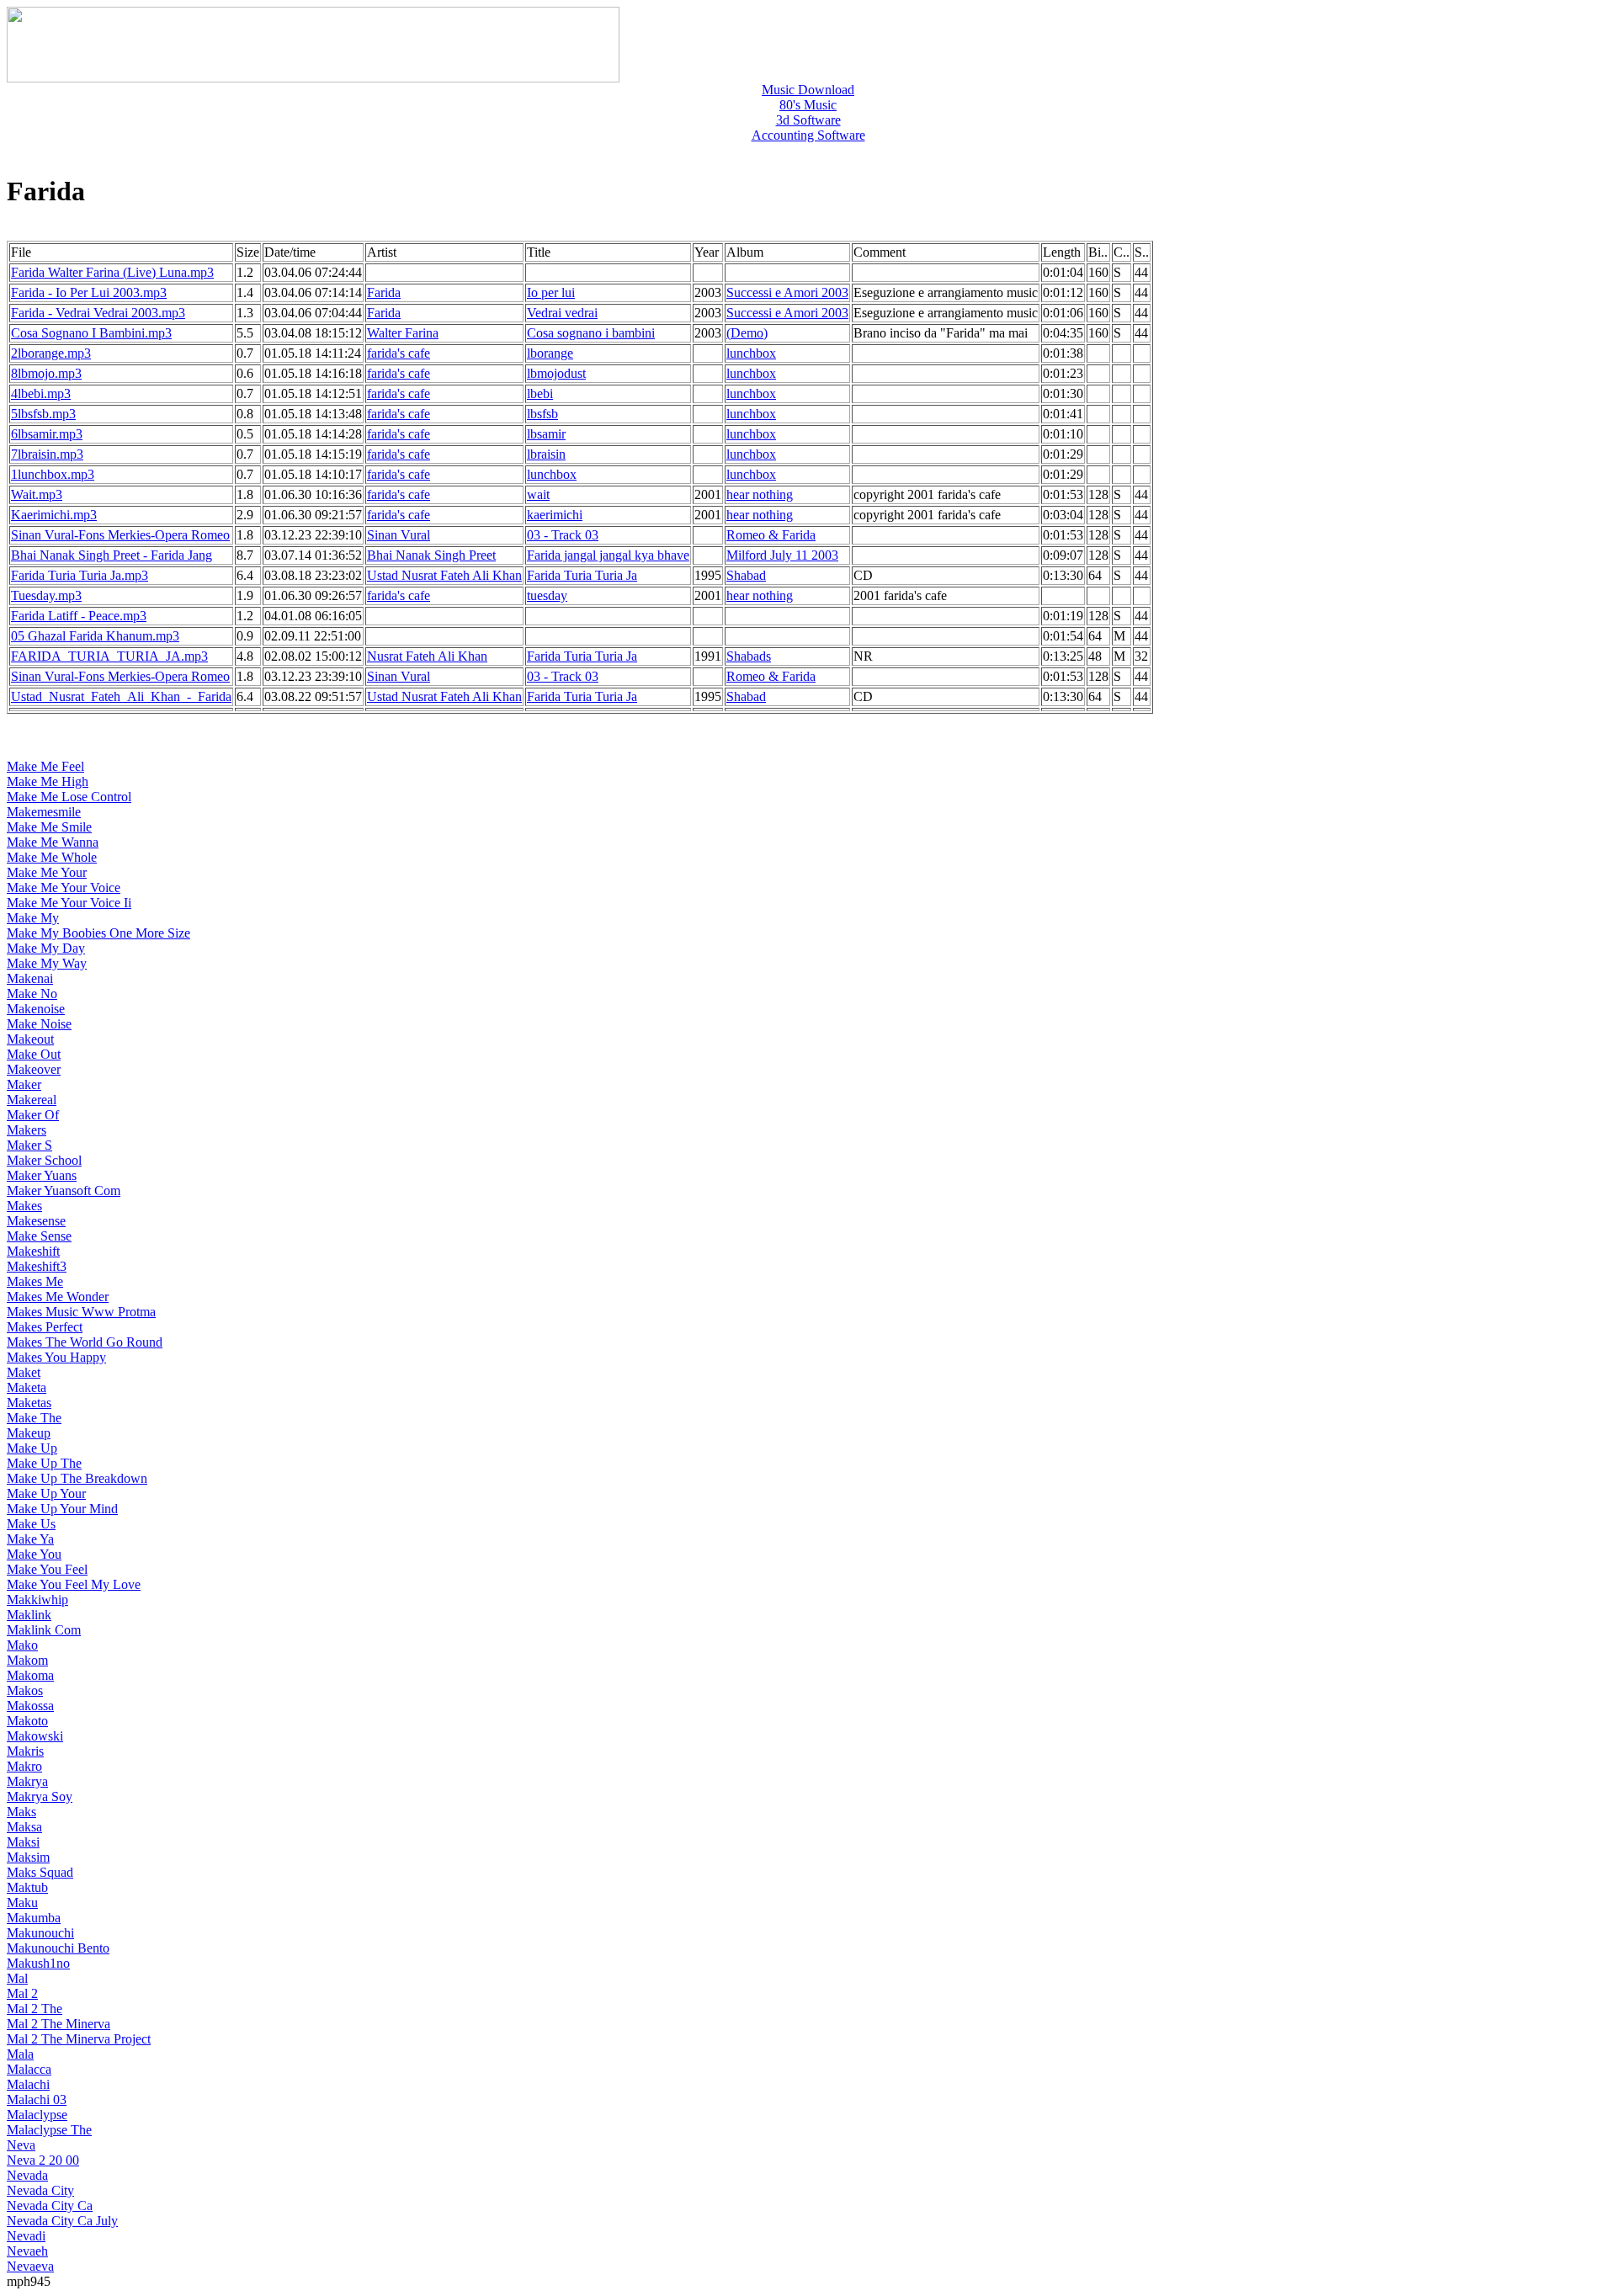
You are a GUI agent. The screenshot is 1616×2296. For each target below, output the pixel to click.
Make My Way (47, 963)
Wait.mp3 (37, 494)
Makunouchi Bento (58, 1948)
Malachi (28, 2084)
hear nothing (760, 494)
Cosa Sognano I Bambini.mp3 (91, 333)
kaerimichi (555, 515)
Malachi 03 (37, 2099)
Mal (17, 1978)
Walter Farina (403, 333)
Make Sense (39, 1236)
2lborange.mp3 (51, 353)
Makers (27, 1130)
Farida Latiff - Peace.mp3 (79, 616)
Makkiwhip (37, 1600)
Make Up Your (46, 1493)
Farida (384, 292)
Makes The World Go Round (85, 1342)
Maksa (24, 1827)
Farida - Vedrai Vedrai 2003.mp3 (98, 313)
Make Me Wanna (53, 842)
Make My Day (46, 948)
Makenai (30, 978)
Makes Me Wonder (58, 1297)
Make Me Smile (49, 827)
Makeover (34, 1069)
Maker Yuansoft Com (64, 1191)
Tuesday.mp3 (46, 595)
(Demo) (747, 333)
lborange (550, 353)
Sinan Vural (399, 535)
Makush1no (38, 1963)
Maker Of (33, 1115)
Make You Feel (47, 1569)
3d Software (808, 120)
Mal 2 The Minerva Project (79, 2039)
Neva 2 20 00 (43, 2160)
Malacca (29, 2069)
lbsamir (546, 434)
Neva (21, 2145)
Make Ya (30, 1539)
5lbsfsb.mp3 (43, 414)
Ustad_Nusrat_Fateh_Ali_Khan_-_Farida (121, 696)
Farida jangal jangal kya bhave (608, 555)
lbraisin (546, 454)
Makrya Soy (40, 1796)
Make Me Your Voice (64, 888)
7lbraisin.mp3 (47, 454)
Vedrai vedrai (562, 313)
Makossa (30, 1706)
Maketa (27, 1387)
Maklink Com (44, 1630)
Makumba (34, 1918)
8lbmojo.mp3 (46, 373)
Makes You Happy (56, 1357)
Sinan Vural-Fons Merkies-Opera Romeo (120, 535)
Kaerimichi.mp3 (54, 515)
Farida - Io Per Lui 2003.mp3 (89, 292)
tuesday (547, 595)
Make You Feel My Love (74, 1584)
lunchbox (751, 353)
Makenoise (36, 1009)
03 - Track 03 (563, 535)
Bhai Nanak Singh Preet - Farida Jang (112, 555)
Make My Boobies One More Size (98, 933)
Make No (32, 994)
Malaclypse (37, 2115)
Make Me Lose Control (69, 797)
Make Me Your (47, 872)
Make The (34, 1418)
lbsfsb (542, 414)
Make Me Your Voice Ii (69, 903)
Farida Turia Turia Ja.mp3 (80, 575)
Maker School (44, 1160)
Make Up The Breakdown (77, 1478)
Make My (33, 918)
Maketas (29, 1403)
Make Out (34, 1054)
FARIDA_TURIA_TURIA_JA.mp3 (109, 656)
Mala (20, 2054)
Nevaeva (30, 2266)
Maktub (27, 1887)
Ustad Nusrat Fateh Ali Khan (444, 575)
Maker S (29, 1145)
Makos (25, 1690)
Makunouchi (40, 1933)
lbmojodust (556, 373)
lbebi (540, 393)
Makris (25, 1751)
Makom (27, 1660)
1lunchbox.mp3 (53, 474)
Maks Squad (40, 1872)
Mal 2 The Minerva (58, 2024)
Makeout (30, 1039)
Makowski (35, 1736)
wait (538, 494)
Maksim (28, 1857)
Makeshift (33, 1251)
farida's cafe (399, 353)
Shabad (746, 575)
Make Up (32, 1448)
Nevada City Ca (50, 2206)
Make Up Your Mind (62, 1509)
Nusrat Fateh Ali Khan (427, 656)
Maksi (23, 1842)
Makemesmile (44, 812)
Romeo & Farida (771, 535)
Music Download (808, 90)
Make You (34, 1554)
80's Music (808, 105)
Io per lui (551, 292)
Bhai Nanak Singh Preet (431, 555)
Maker (24, 1084)
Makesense (36, 1221)
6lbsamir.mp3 (47, 434)
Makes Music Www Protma (81, 1312)
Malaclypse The (49, 2130)
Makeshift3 (37, 1266)
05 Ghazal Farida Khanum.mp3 (95, 636)
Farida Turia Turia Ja (582, 575)
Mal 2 (22, 1993)
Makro (24, 1766)
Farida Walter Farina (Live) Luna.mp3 (112, 272)
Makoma (30, 1675)
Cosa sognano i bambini (591, 333)
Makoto (27, 1721)
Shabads (749, 656)
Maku (22, 1903)
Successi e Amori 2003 (787, 292)
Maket (24, 1372)
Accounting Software (808, 135)
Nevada (27, 2175)
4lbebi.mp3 (41, 393)
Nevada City (40, 2190)
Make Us (31, 1524)
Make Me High (48, 781)
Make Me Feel (45, 766)
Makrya (27, 1781)
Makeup (29, 1433)
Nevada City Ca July (62, 2221)
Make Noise (39, 1024)
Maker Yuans (42, 1175)
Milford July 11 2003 (782, 555)
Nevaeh (27, 2251)
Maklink (29, 1615)
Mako (22, 1645)
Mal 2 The (35, 2009)
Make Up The (44, 1463)
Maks (21, 1812)
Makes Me (35, 1281)
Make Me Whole (52, 857)
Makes (24, 1206)
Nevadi (26, 2236)
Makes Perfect (45, 1327)
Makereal (32, 1100)
